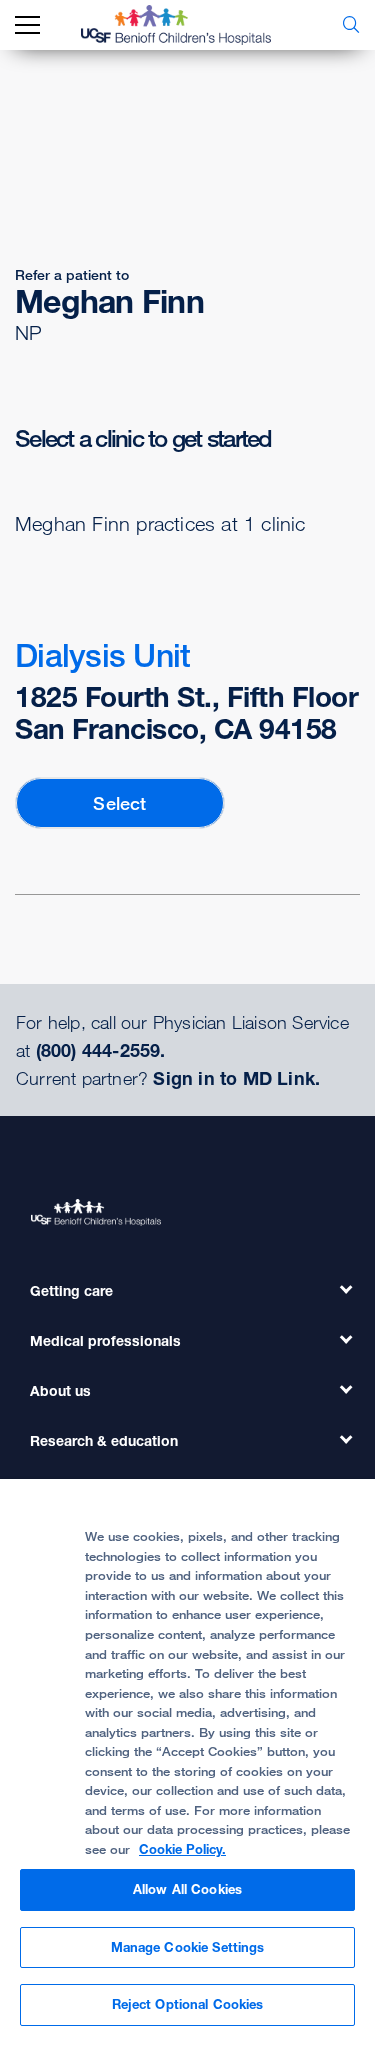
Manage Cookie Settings (188, 1947)
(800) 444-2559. (101, 1050)
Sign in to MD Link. (236, 1078)
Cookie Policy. (182, 1849)
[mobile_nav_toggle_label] (27, 25)
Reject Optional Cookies (188, 2004)
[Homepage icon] (191, 25)
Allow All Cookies (187, 1889)
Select (119, 803)
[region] (187, 1762)
